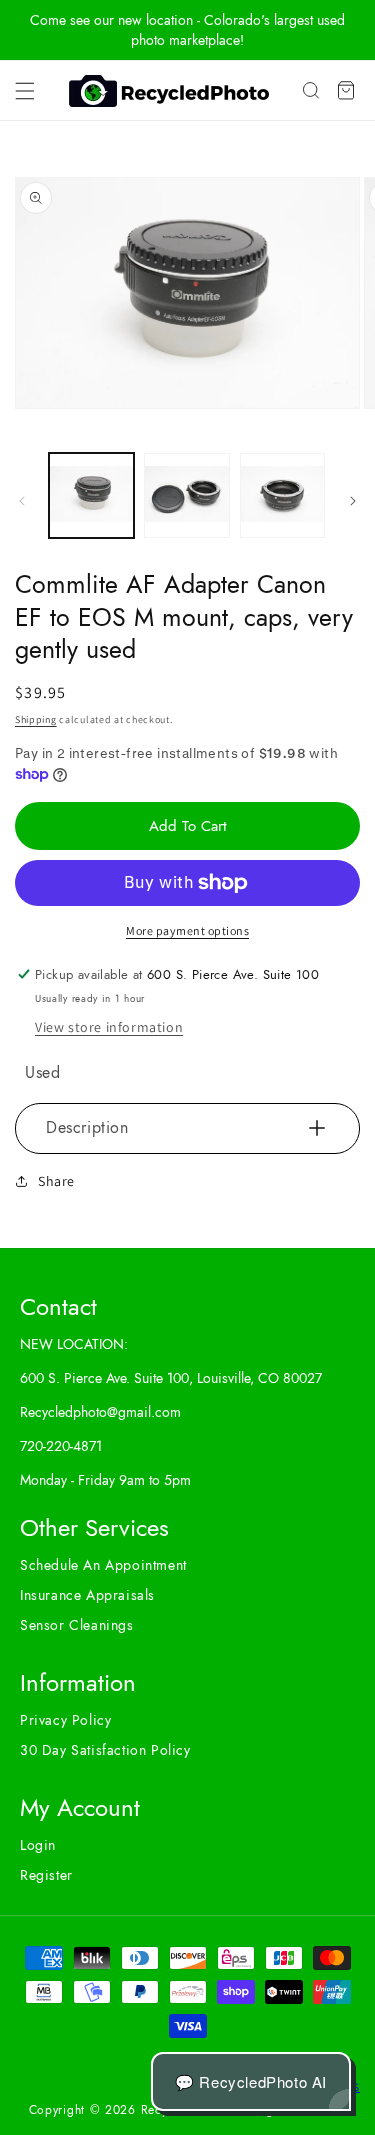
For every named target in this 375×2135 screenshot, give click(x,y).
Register (46, 1875)
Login (38, 1845)
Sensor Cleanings (77, 1625)
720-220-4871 (61, 1446)
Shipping (36, 719)
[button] (25, 91)
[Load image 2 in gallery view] (186, 495)
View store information (109, 1027)
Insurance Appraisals (87, 1595)
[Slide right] (353, 501)
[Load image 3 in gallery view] (282, 495)
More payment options (187, 930)
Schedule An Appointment (103, 1565)
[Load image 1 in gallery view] (91, 495)
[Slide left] (22, 501)
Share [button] (56, 1181)
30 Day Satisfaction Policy (105, 1750)
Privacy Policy (65, 1720)
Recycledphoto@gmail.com (100, 1412)
